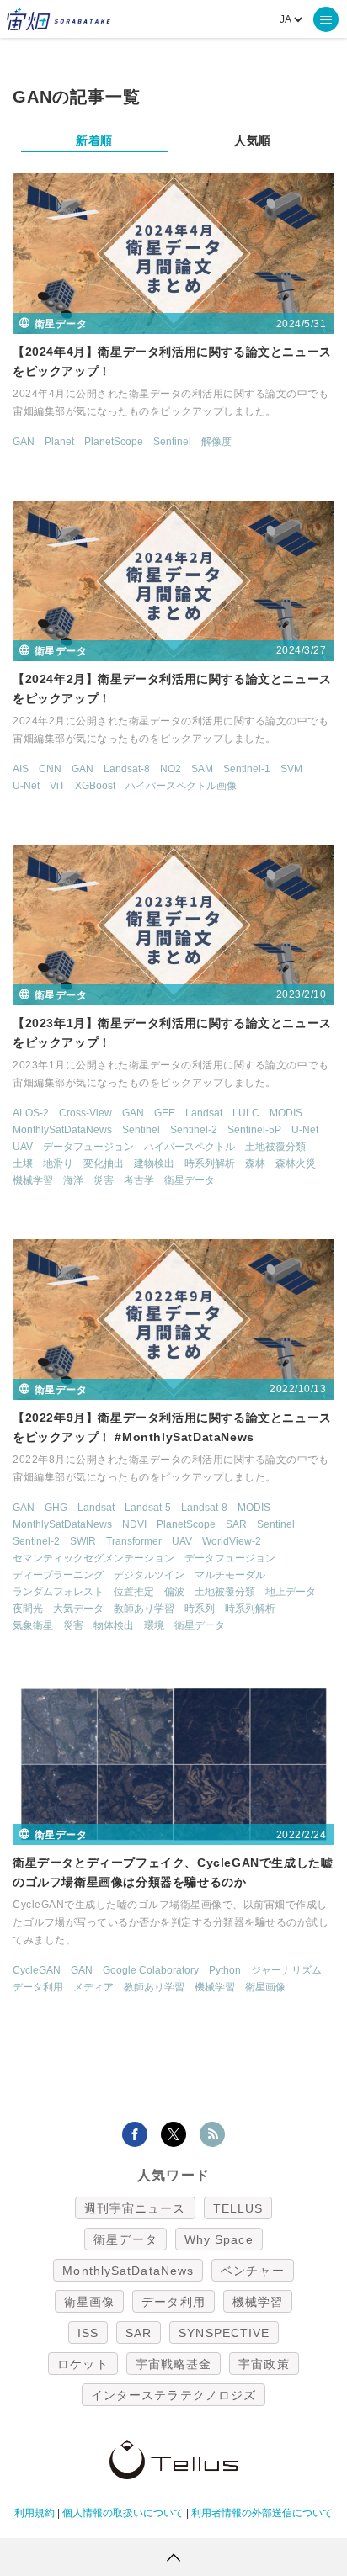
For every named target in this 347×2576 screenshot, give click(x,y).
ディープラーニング (58, 1575)
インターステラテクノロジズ (173, 2395)
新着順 (94, 140)
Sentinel (172, 442)
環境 (154, 1625)
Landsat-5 (148, 1508)
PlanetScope (114, 442)
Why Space (219, 2239)
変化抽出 (104, 1163)
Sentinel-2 (194, 1130)
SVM (291, 769)
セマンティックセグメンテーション (93, 1558)
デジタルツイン (149, 1575)
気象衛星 (33, 1625)
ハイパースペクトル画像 (181, 786)
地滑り (58, 1163)
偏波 (174, 1592)
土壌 (23, 1163)
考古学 (139, 1180)
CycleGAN (37, 1970)
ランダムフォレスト (58, 1592)
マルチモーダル (230, 1575)
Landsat (204, 1113)
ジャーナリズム (286, 1970)
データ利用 (38, 1987)
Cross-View (85, 1113)
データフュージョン (88, 1147)
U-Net (26, 786)
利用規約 (35, 2513)
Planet (59, 442)
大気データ (78, 1609)
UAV (23, 1147)
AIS (21, 769)
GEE (165, 1113)
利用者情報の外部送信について (262, 2513)
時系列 (200, 1609)
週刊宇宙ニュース (135, 2208)
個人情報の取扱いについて (123, 2513)
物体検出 (114, 1625)
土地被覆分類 (275, 1147)
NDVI (134, 1524)
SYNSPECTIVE (224, 2333)
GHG (56, 1508)
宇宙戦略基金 (174, 2364)
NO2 (171, 769)
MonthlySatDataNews (62, 1130)
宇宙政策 (264, 2364)
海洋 (73, 1180)
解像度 (216, 442)
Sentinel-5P (254, 1130)
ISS (88, 2333)
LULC (246, 1113)
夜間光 (28, 1609)
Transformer (134, 1541)
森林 (255, 1163)
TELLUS (238, 2208)
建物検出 (154, 1163)
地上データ (291, 1592)
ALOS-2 (31, 1113)
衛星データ (190, 1180)
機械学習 (33, 1180)
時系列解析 (210, 1163)
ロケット (83, 2364)
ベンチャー (253, 2271)
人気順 (253, 140)
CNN (50, 769)
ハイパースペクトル (190, 1147)
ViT (57, 786)
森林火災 (296, 1163)
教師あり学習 (144, 1609)
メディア (93, 1987)
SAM (202, 769)
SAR (236, 1524)
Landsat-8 (127, 769)
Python (225, 1970)
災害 (104, 1180)
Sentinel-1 (247, 769)
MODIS (286, 1113)
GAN (24, 442)
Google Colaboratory (151, 1970)
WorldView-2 (232, 1541)
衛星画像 (265, 1987)
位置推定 (134, 1592)
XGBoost (95, 786)
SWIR (83, 1541)
